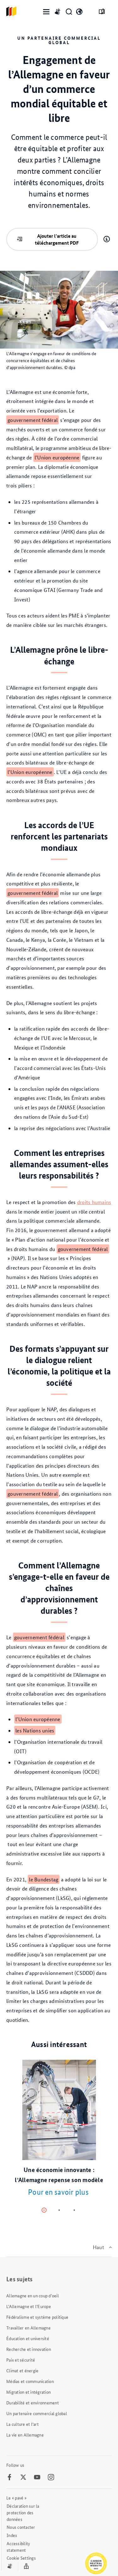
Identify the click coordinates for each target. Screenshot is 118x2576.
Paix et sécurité (21, 2360)
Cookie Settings (21, 2558)
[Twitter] (23, 2477)
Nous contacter (21, 2527)
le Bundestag (44, 1879)
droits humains (94, 1202)
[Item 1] (59, 2210)
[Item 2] (74, 2210)
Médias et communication (30, 2381)
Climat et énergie (22, 2370)
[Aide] (107, 239)
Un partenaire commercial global (37, 2413)
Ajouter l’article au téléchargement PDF (57, 239)
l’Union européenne (57, 457)
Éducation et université (28, 2338)
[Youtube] (37, 2477)
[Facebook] (9, 2477)
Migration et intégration (28, 2392)
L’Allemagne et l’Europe (29, 2306)
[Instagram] (51, 2477)
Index (12, 2535)
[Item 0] (44, 2210)
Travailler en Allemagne (28, 2328)
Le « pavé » (16, 2498)
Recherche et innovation (29, 2349)
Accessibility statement (18, 2547)
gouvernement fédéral (33, 420)
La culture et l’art (22, 2424)
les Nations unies (35, 1730)
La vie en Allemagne (25, 2435)
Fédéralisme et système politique (37, 2317)
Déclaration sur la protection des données (23, 2512)
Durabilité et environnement (33, 2403)
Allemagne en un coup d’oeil (33, 2295)
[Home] (11, 12)
